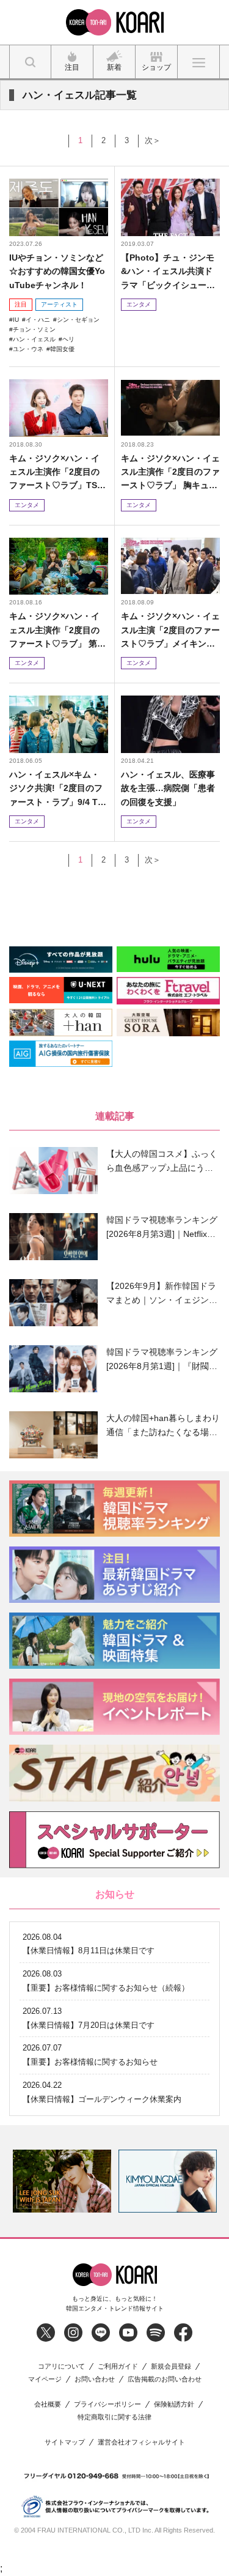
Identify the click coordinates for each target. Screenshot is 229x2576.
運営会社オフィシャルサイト (141, 2442)
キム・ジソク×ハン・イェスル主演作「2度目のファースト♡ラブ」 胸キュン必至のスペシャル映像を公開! (170, 473)
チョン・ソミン (34, 329)
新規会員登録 (171, 2366)
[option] (62, 2181)
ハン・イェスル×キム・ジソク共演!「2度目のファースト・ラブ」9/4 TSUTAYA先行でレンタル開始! (57, 789)
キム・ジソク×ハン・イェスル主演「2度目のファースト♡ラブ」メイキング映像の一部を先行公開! (170, 630)
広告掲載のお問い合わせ (165, 2379)
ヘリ (68, 339)
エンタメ (139, 304)
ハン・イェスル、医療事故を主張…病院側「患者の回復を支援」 (168, 788)
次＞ (153, 140)
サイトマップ (65, 2442)
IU (16, 320)
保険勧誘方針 (174, 2404)
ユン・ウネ (28, 349)
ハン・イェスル (34, 339)
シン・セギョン (78, 320)
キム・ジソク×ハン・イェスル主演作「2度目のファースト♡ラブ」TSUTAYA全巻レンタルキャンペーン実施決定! (58, 473)
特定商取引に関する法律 (114, 2417)
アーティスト (59, 304)
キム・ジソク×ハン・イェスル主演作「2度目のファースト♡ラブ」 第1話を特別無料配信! (56, 630)
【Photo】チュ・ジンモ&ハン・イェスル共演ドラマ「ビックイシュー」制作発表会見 (168, 272)
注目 (21, 304)
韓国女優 (62, 349)
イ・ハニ (38, 320)
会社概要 (48, 2404)
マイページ (45, 2379)
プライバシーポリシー (107, 2404)
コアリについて (61, 2366)
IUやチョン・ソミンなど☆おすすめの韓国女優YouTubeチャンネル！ (57, 271)
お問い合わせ (95, 2379)
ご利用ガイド (118, 2366)
